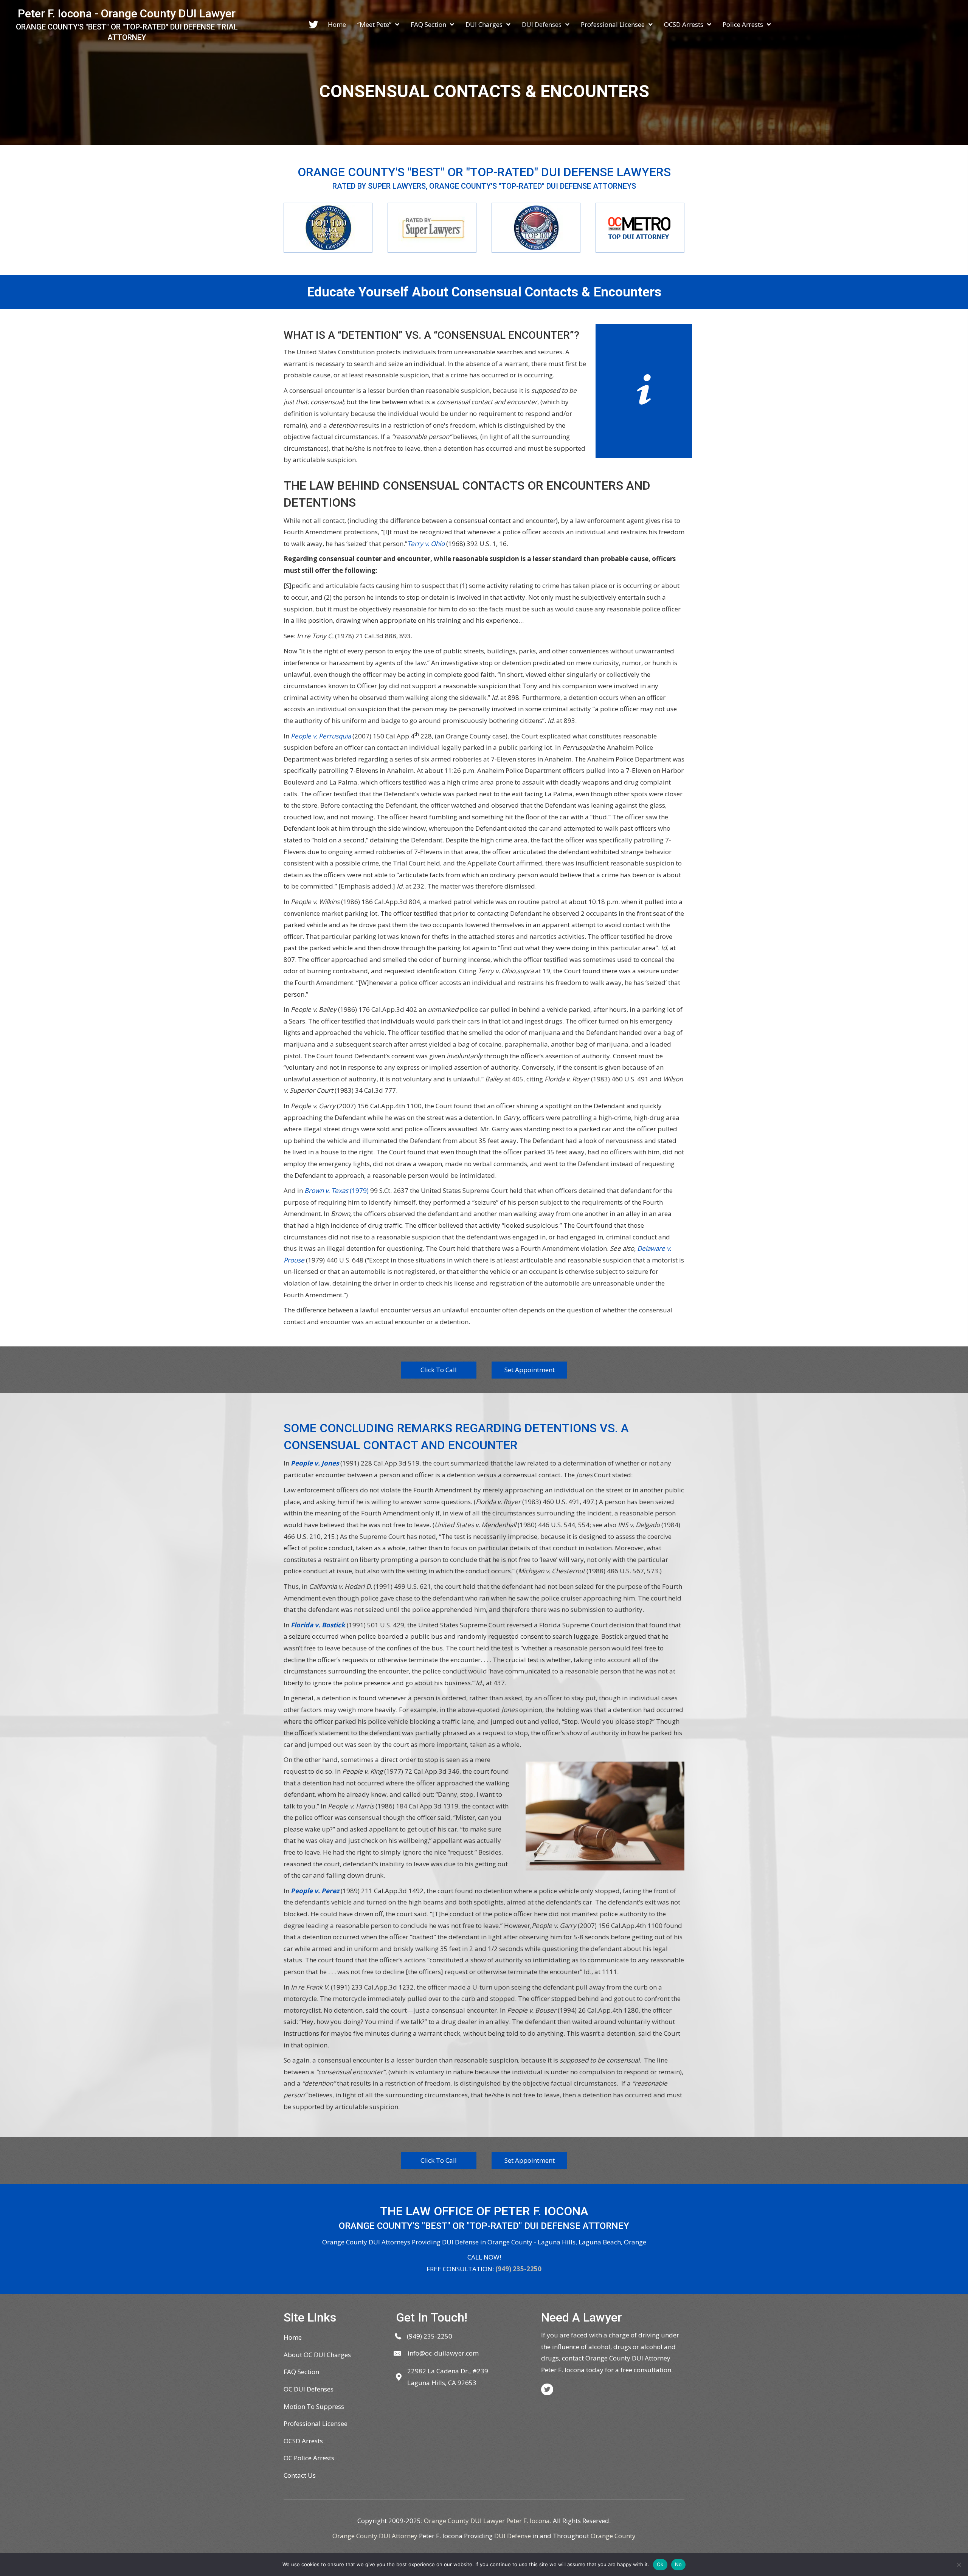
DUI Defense (513, 2536)
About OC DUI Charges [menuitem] (317, 2355)
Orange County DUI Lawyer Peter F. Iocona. (488, 2521)
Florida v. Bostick (318, 1625)
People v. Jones (315, 1463)
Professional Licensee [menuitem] (316, 2423)
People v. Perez (315, 1891)
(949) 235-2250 (518, 2269)
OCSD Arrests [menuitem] (303, 2441)
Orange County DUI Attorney (375, 2536)
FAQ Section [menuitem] (301, 2372)
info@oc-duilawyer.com (443, 2353)
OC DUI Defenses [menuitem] (309, 2389)
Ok (660, 2564)
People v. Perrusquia (321, 736)
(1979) (337, 1190)
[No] (959, 2565)
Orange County (613, 2536)
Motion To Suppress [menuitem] (314, 2406)
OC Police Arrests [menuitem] (309, 2458)
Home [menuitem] (293, 2337)
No (679, 2564)
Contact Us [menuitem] (300, 2475)
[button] (439, 1370)
